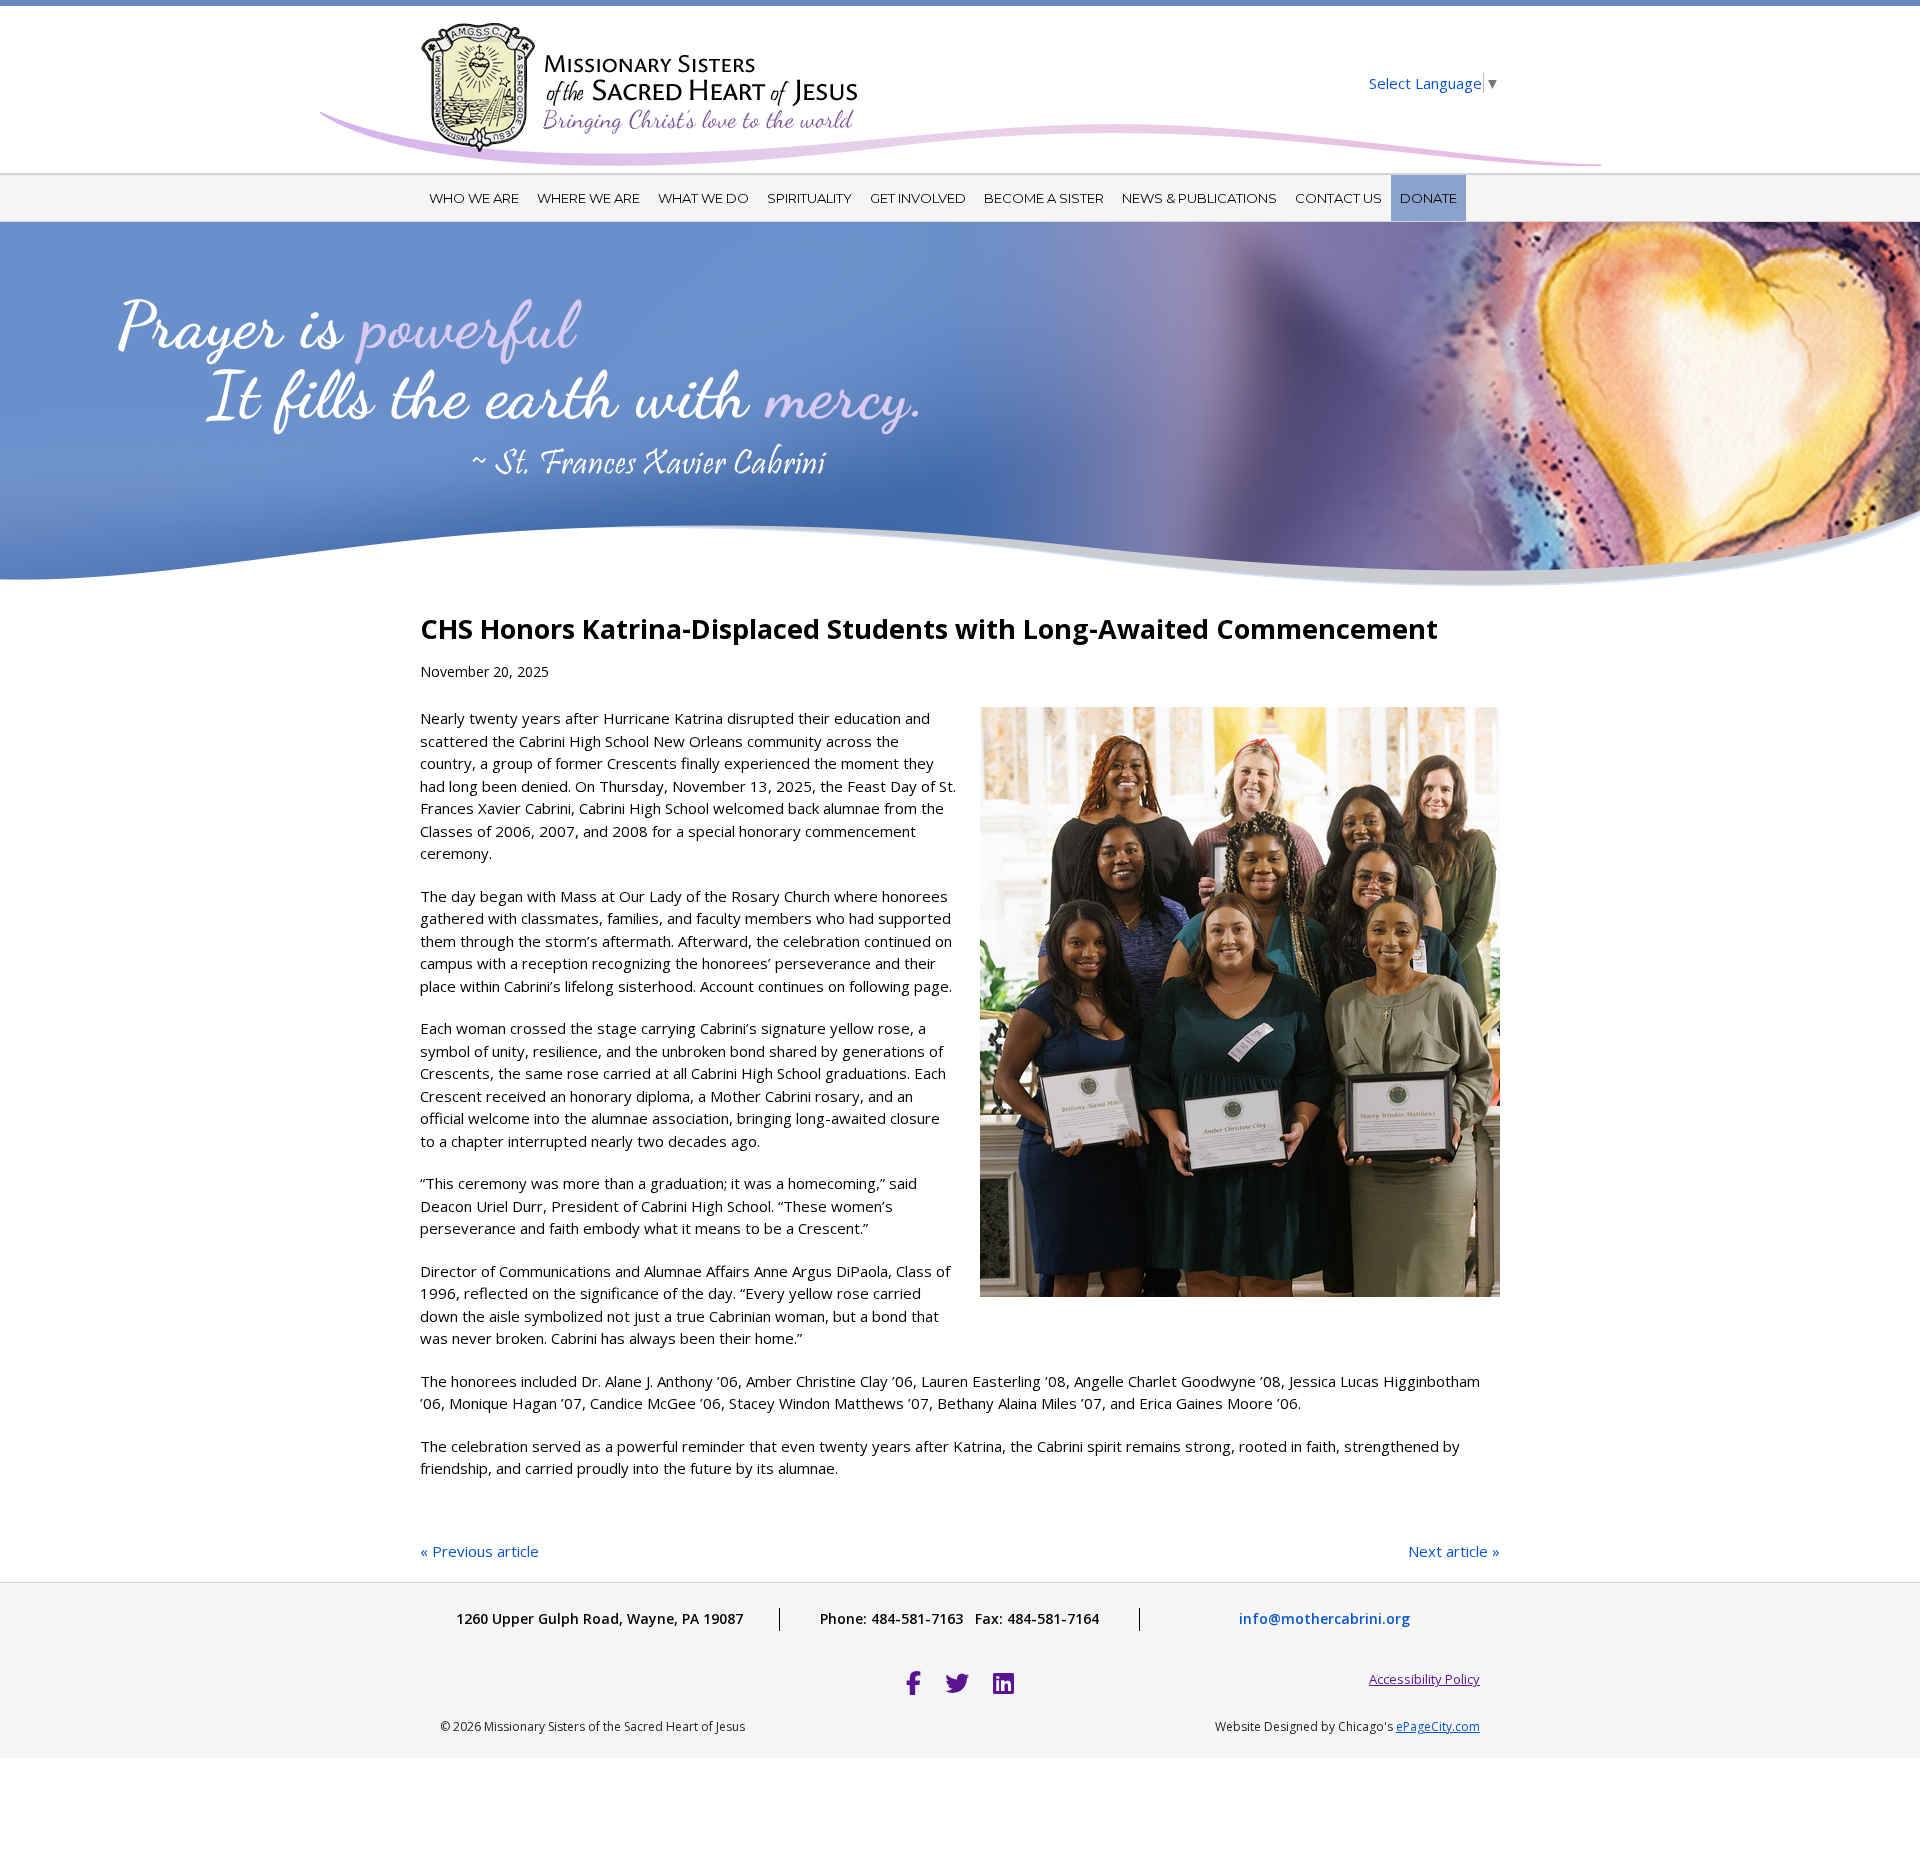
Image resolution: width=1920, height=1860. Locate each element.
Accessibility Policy (1424, 1679)
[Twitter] (957, 1682)
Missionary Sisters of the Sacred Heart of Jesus (640, 75)
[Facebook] (913, 1682)
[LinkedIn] (1003, 1682)
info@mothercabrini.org (1324, 1618)
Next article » (1454, 1551)
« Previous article (479, 1551)
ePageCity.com (1438, 1726)
